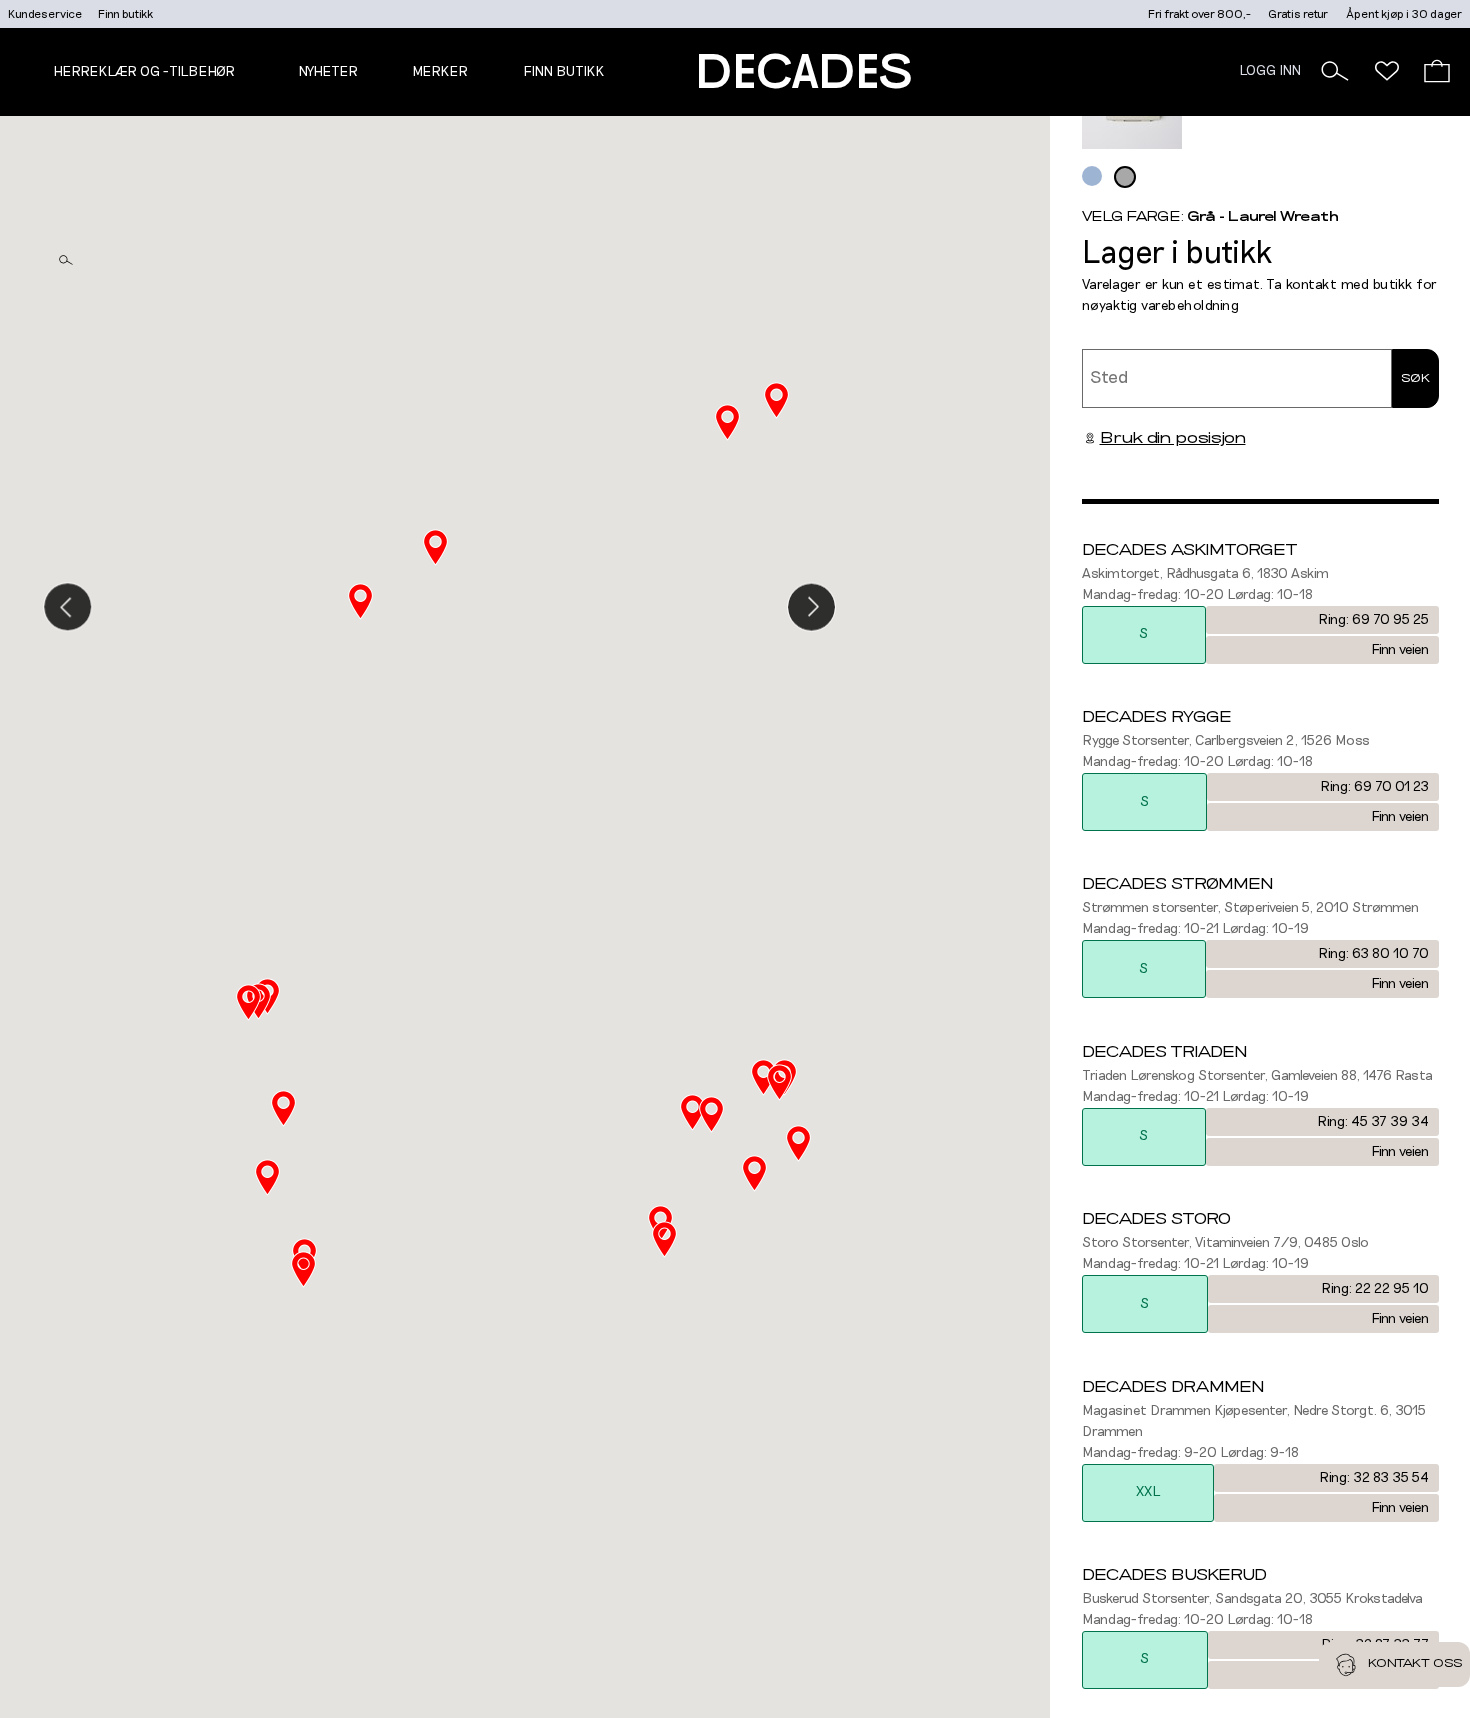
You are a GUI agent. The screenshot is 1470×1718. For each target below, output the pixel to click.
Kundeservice (45, 14)
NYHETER (328, 72)
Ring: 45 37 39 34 (1373, 1122)
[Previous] (67, 606)
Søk (1415, 378)
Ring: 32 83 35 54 (1374, 1478)
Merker (440, 72)
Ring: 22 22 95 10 (1375, 1289)
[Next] (811, 606)
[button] (1335, 71)
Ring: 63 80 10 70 (1373, 954)
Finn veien (1400, 650)
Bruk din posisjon (1173, 438)
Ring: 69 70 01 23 (1374, 787)
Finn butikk (125, 14)
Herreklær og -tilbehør (144, 72)
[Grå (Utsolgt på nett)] (1125, 177)
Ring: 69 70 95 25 (1373, 620)
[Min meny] (1387, 71)
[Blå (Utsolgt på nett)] (1092, 176)
